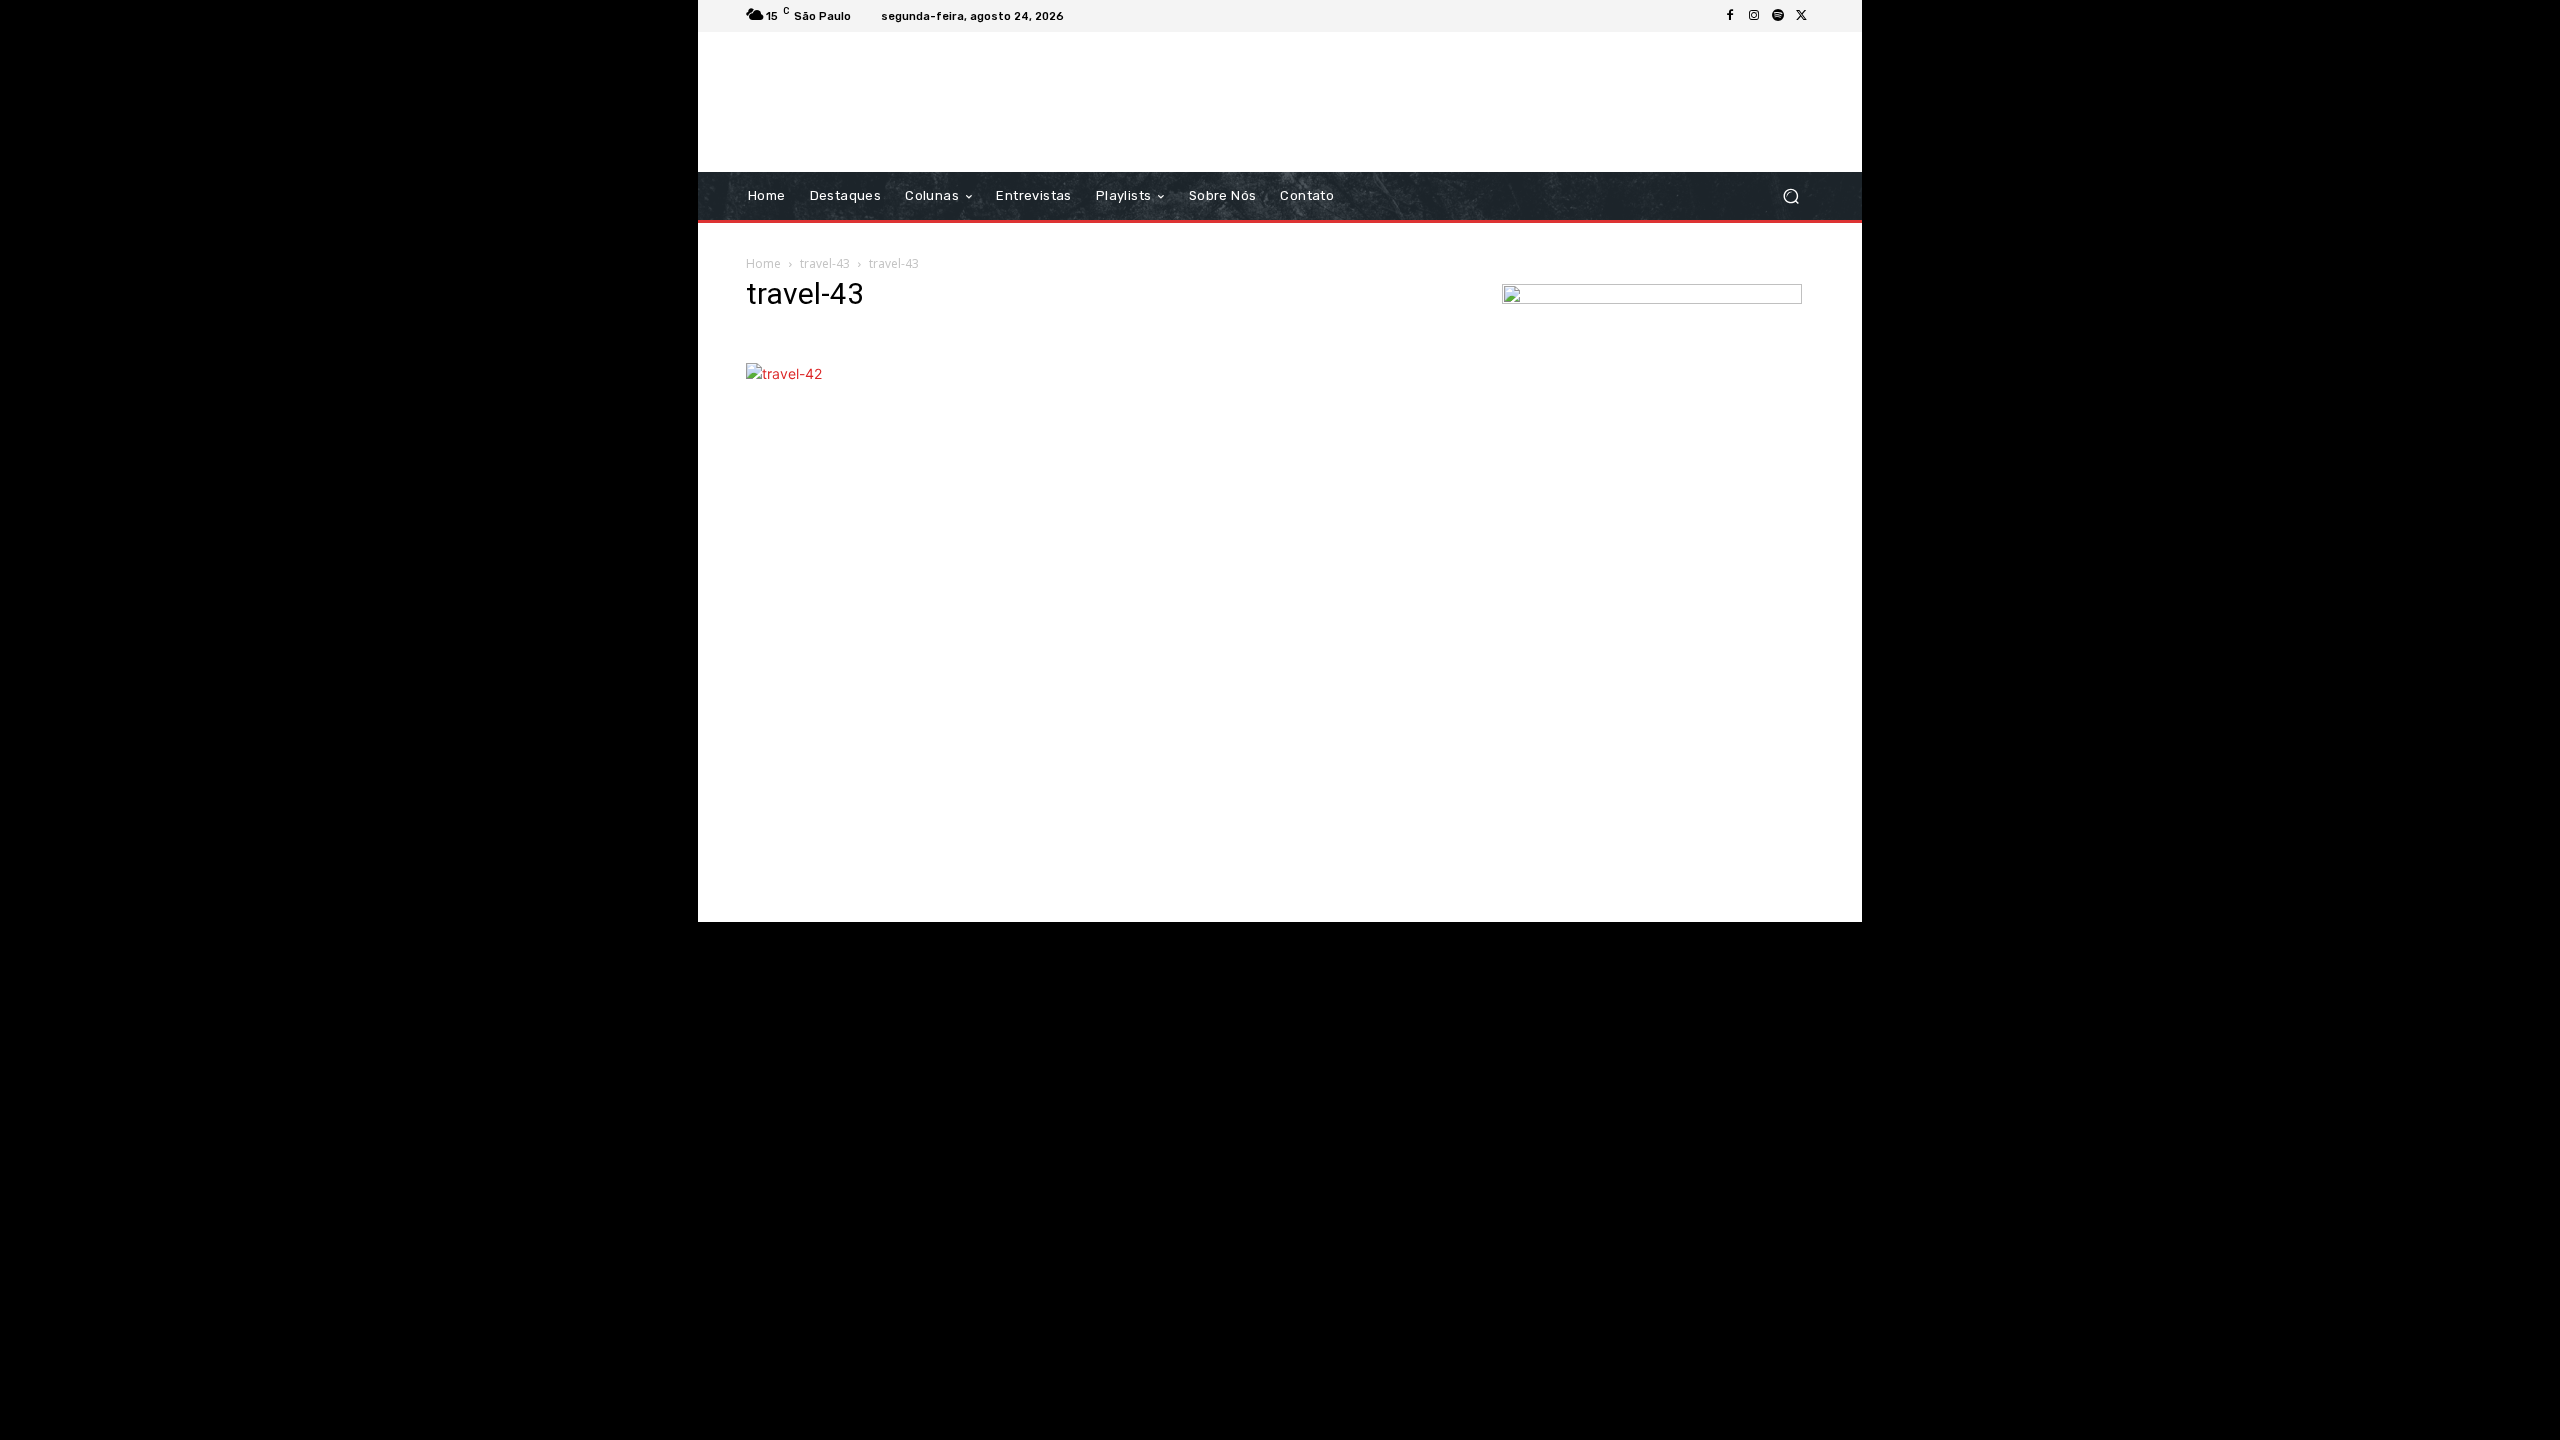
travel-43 (825, 263)
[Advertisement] (1447, 102)
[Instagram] (1754, 16)
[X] (1802, 16)
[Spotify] (1778, 16)
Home (763, 263)
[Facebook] (1730, 16)
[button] (1790, 196)
